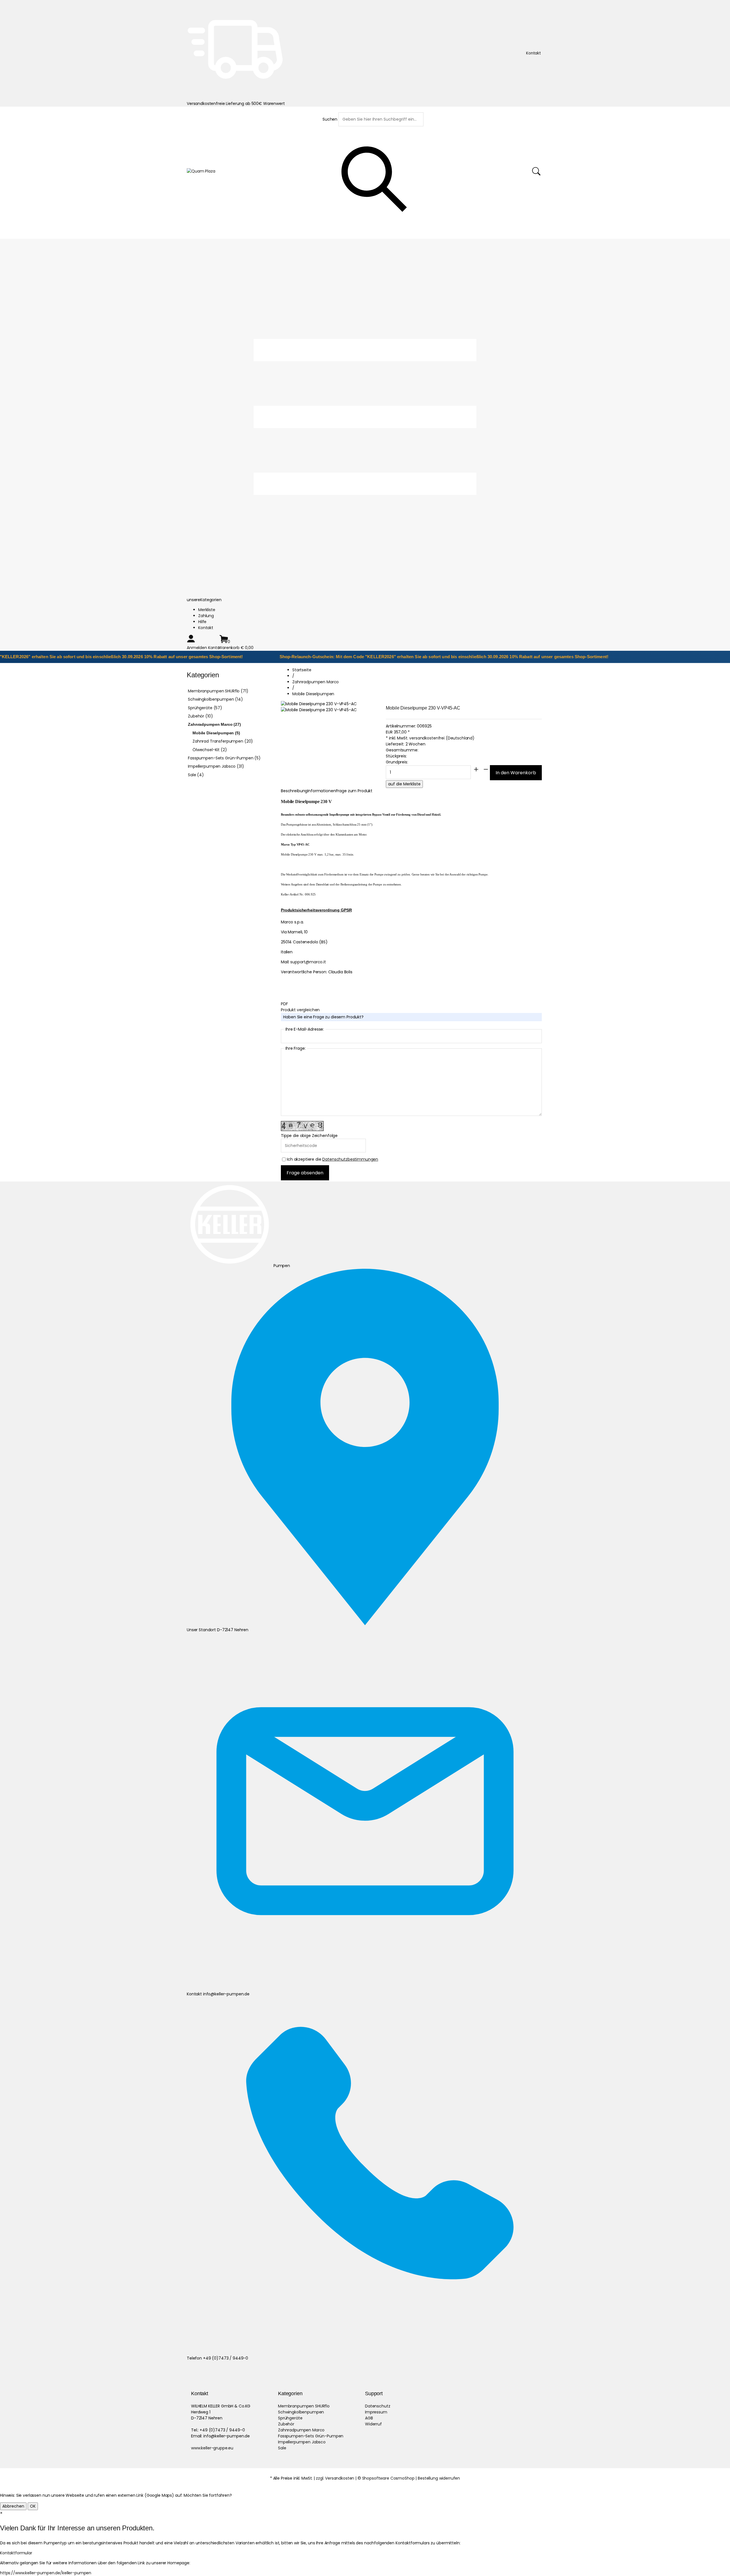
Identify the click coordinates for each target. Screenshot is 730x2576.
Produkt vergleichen (300, 1010)
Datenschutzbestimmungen (350, 1159)
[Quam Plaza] (201, 171)
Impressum (376, 2412)
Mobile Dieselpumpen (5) (216, 733)
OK (33, 2506)
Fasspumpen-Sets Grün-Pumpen (311, 2436)
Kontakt (206, 628)
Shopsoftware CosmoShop (388, 2478)
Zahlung (206, 616)
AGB (369, 2418)
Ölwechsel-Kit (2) (210, 750)
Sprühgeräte (290, 2418)
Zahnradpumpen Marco (301, 2430)
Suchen (330, 119)
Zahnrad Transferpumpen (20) (223, 741)
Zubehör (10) (200, 716)
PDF (284, 1004)
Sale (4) (196, 775)
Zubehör (286, 2424)
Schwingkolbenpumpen (301, 2412)
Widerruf (373, 2424)
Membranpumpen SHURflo (304, 2406)
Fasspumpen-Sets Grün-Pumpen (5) (224, 758)
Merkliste (207, 610)
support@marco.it (308, 962)
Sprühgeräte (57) (205, 708)
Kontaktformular (16, 2553)
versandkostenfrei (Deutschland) (442, 738)
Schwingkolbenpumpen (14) (215, 699)
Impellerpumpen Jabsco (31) (216, 766)
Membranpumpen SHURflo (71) (218, 691)
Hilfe (202, 622)
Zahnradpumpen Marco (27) (214, 724)
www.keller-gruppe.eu (212, 2448)
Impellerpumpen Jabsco (302, 2442)
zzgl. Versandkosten (335, 2478)
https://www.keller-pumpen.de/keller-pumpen (46, 2573)
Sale (282, 2448)
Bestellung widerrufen (439, 2478)
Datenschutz (378, 2406)
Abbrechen (13, 2506)
